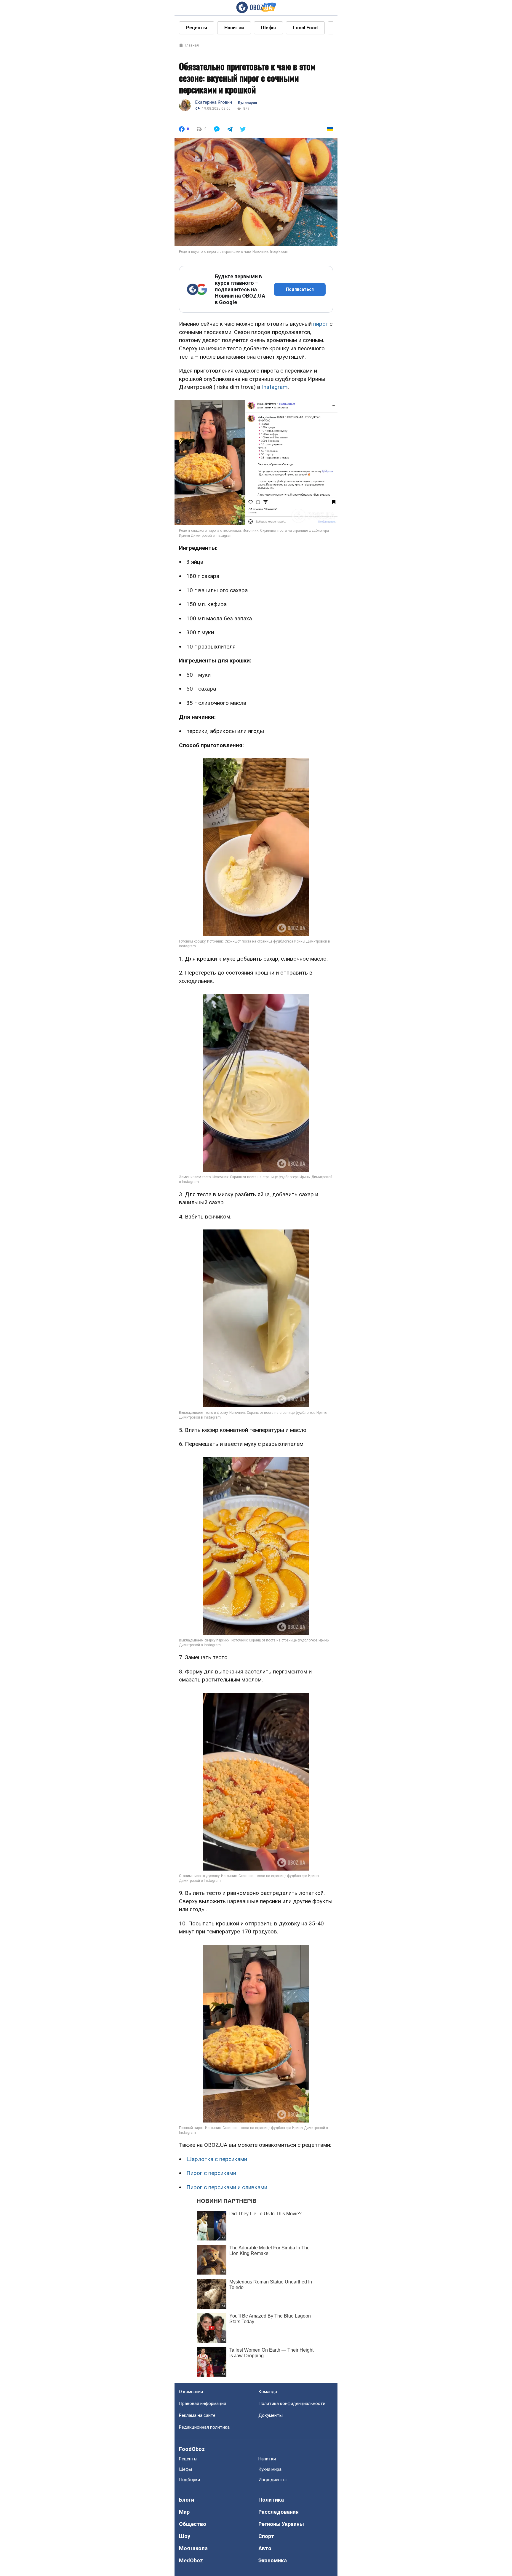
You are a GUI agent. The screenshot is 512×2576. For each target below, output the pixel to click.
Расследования (279, 2512)
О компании (191, 2392)
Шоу (185, 2536)
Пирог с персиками (211, 2173)
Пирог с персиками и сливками (227, 2187)
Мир (184, 2512)
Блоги (187, 2500)
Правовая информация (203, 2403)
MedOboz (191, 2560)
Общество (193, 2524)
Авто (265, 2548)
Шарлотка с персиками (217, 2159)
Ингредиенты (272, 2480)
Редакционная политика (204, 2427)
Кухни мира (270, 2469)
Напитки (234, 28)
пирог (321, 324)
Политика (271, 2500)
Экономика (273, 2560)
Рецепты (197, 28)
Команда (268, 2392)
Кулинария (247, 103)
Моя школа (193, 2548)
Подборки (189, 2480)
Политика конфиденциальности (292, 2403)
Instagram (275, 387)
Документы (271, 2415)
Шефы (268, 28)
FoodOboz (192, 2449)
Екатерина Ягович (214, 102)
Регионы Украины (281, 2524)
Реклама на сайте (197, 2415)
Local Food (305, 28)
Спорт (266, 2536)
